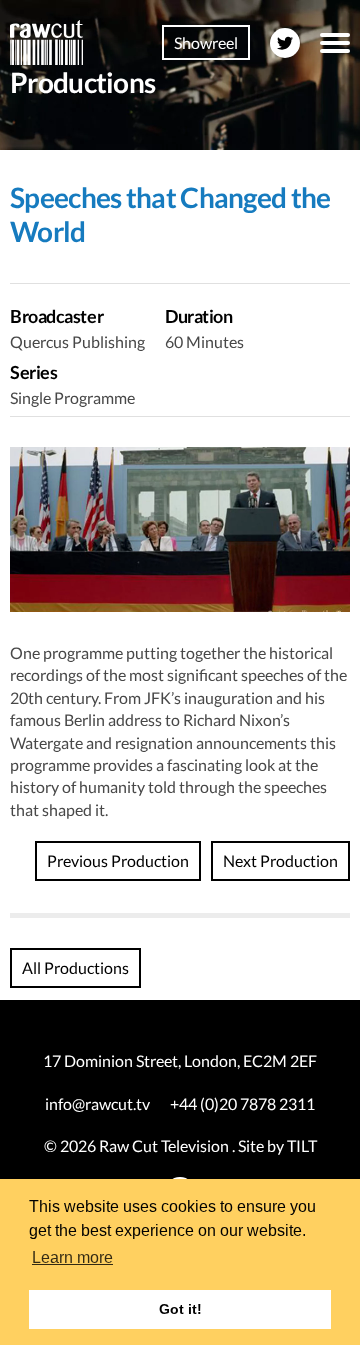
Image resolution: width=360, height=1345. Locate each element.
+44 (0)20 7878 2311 (242, 1103)
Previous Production (118, 860)
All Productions (75, 967)
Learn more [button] (72, 1257)
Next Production (280, 860)
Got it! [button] (180, 1309)
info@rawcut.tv (97, 1103)
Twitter (285, 43)
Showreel (206, 42)
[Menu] (335, 43)
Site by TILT (277, 1145)
